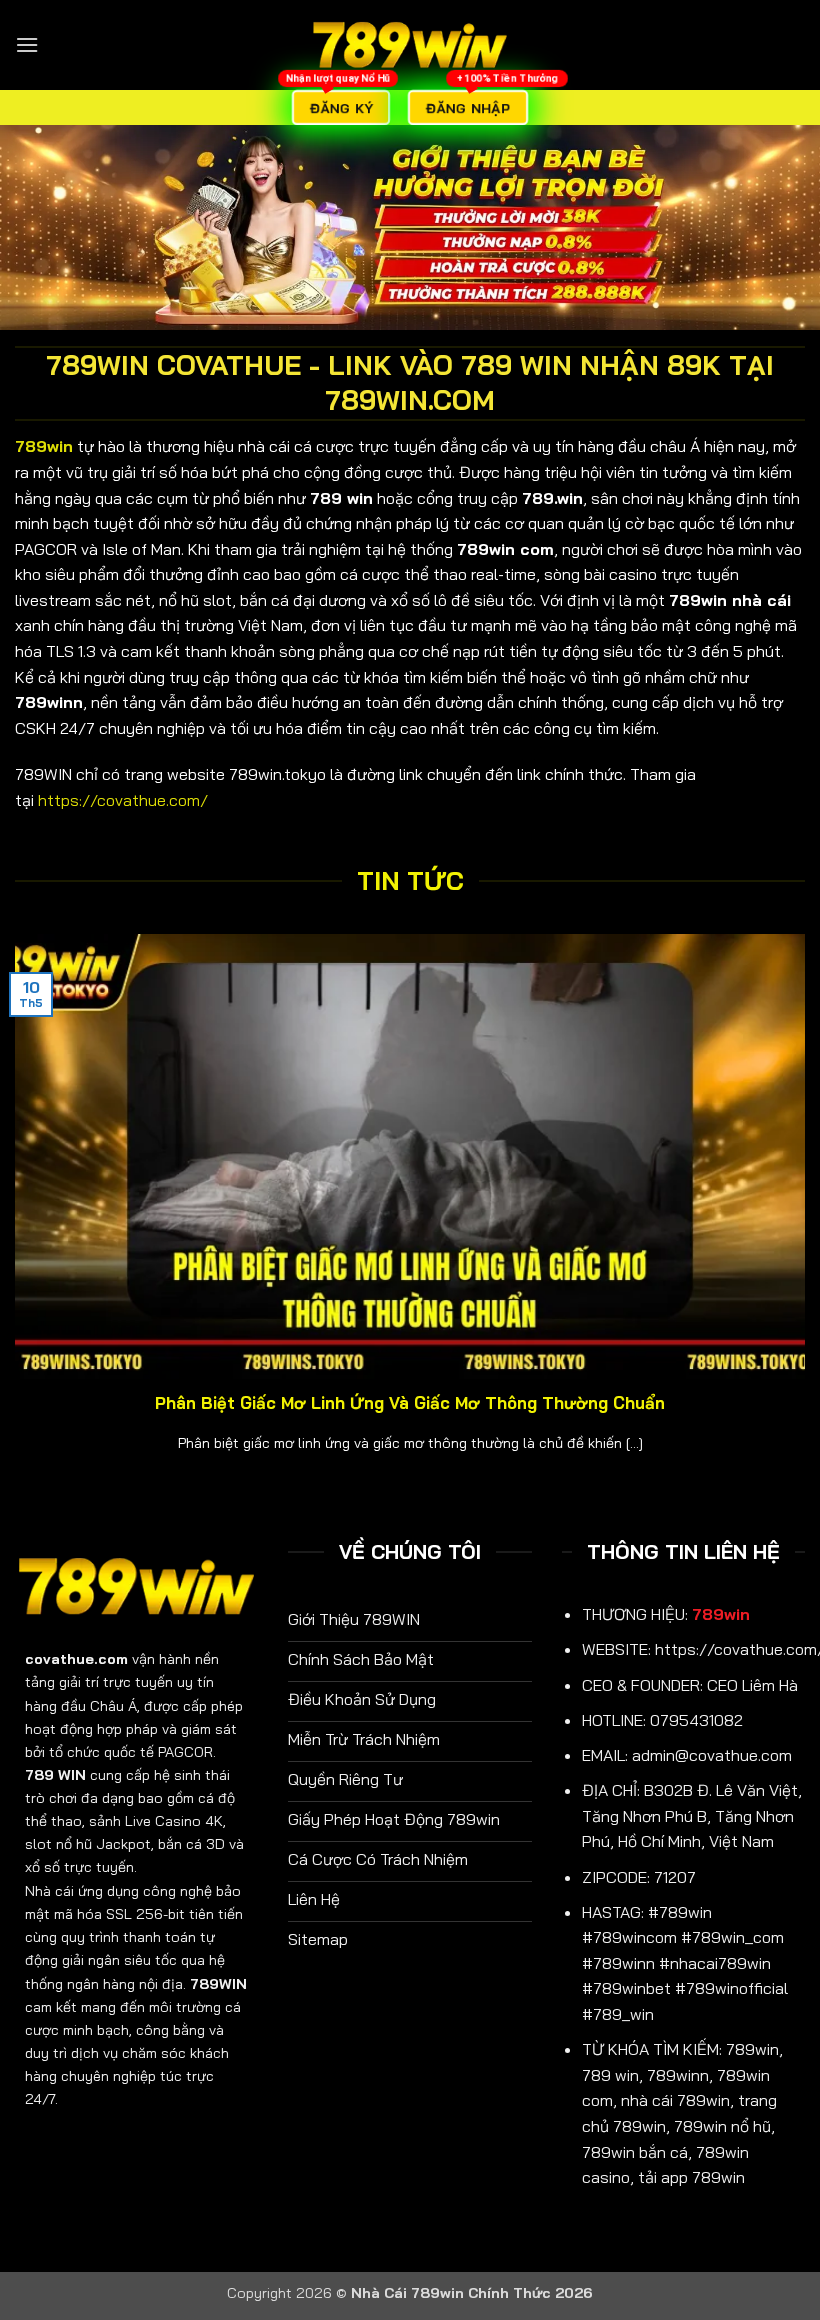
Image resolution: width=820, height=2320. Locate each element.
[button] (27, 44)
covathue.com (76, 1659)
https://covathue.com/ (123, 800)
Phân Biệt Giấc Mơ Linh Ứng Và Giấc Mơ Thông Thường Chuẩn (410, 1402)
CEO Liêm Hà (752, 1685)
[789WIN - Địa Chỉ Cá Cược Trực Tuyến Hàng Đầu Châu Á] (410, 45)
